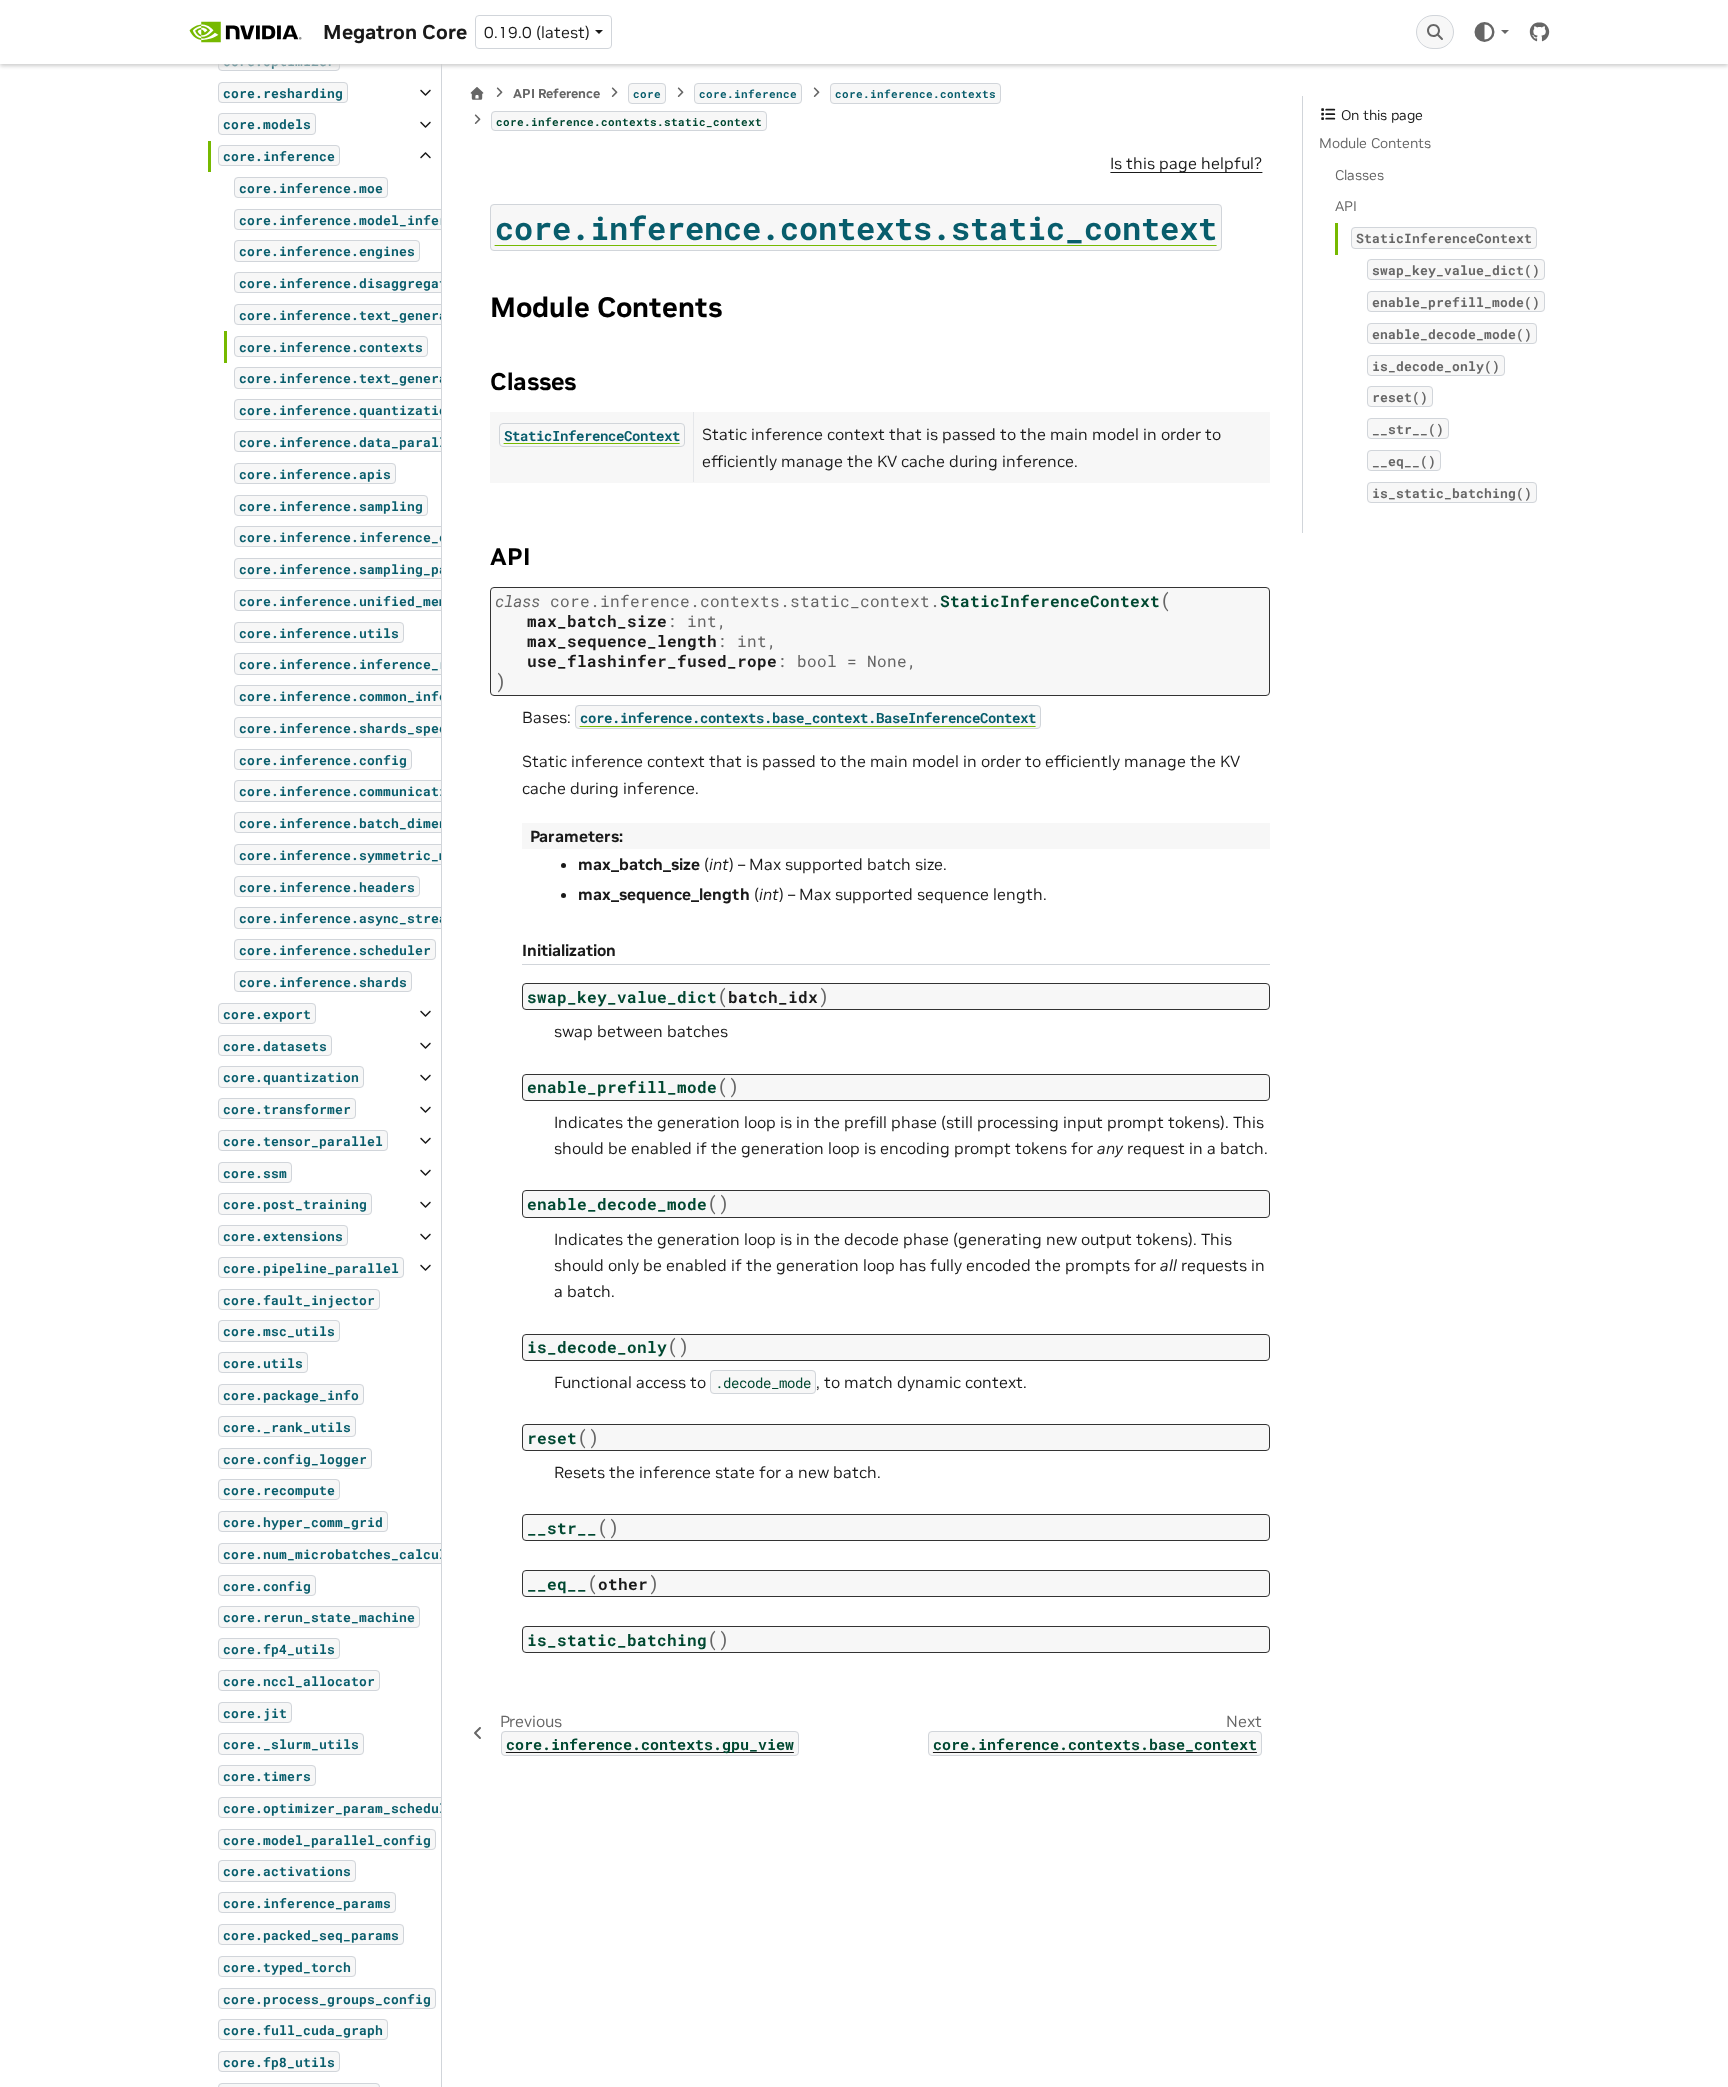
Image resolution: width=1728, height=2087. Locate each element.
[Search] (1435, 32)
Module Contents (1375, 143)
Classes (1359, 175)
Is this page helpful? (1186, 163)
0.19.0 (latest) (537, 32)
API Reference (556, 93)
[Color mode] (1490, 32)
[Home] (477, 93)
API (1346, 206)
